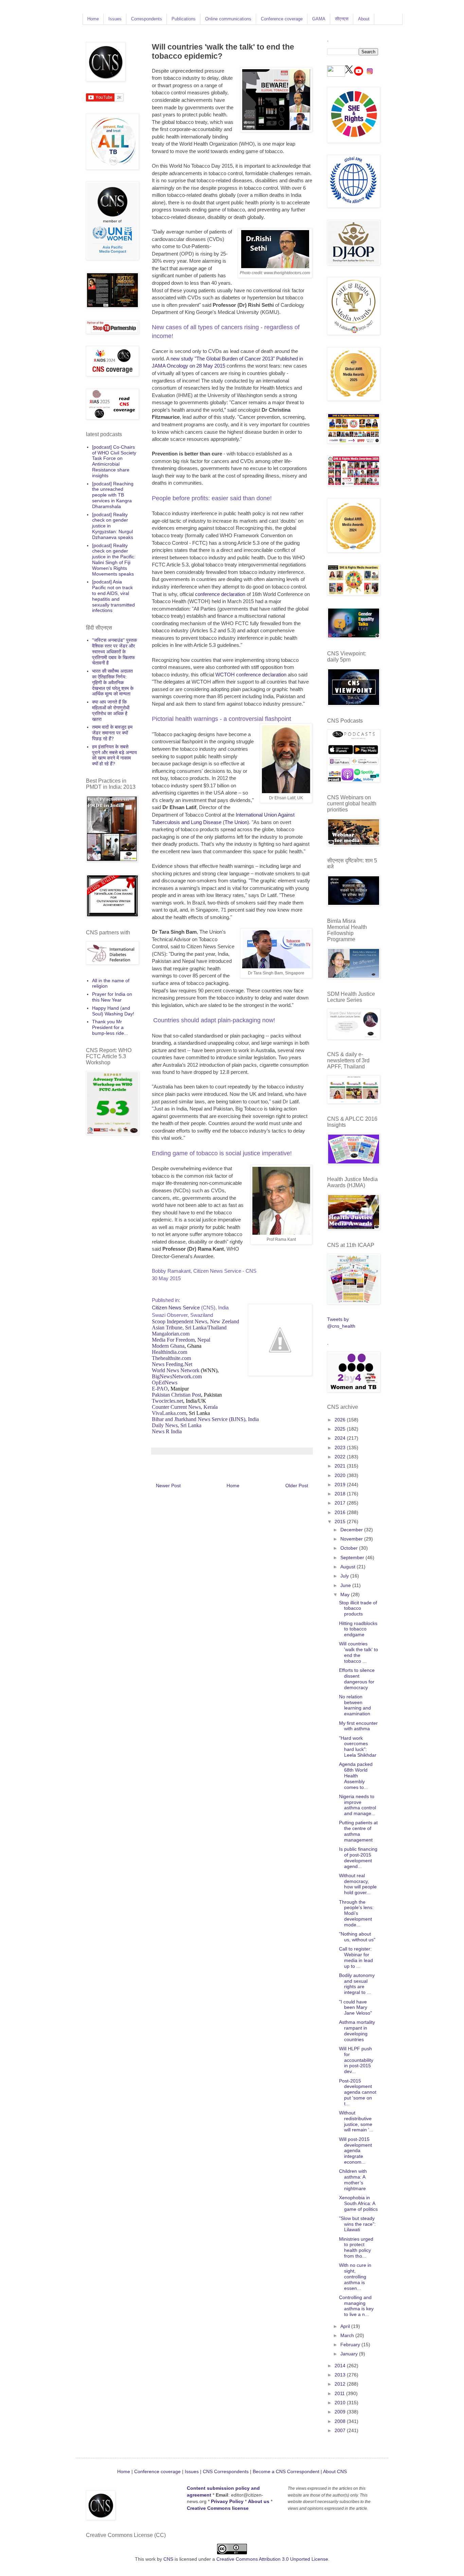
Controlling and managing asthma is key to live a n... (356, 2306)
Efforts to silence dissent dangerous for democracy (357, 1679)
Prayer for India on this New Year (112, 997)
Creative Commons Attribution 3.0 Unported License (272, 2559)
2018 (341, 1494)
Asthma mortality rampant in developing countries (357, 2031)
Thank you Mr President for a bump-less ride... (110, 1027)
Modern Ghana (168, 1346)
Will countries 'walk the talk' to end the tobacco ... (359, 1652)
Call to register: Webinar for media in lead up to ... (356, 1957)
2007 (341, 2430)
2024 (341, 1438)
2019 (341, 1485)
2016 (341, 1512)
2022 (341, 1457)
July (345, 1576)
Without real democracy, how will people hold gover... (358, 1884)
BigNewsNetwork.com (177, 1376)
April (346, 2326)
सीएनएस (342, 19)
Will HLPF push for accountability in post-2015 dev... (356, 2060)
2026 (341, 1420)
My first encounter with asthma (358, 1726)
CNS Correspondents (226, 2471)
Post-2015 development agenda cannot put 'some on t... (358, 2092)
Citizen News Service (176, 1308)
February (351, 2345)
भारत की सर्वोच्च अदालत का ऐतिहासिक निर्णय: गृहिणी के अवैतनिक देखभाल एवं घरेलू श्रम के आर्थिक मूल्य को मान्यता (113, 682)
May (346, 1594)
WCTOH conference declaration (251, 675)
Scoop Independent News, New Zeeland (195, 1321)
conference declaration (220, 594)
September (353, 1557)
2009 (341, 2412)
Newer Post (168, 1486)
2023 (341, 1448)
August (349, 1567)
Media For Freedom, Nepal (181, 1340)
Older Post (297, 1486)
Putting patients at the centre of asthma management (358, 1831)
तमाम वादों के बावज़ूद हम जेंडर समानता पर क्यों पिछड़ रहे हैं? (112, 733)
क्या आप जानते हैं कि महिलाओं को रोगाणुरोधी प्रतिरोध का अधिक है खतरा (111, 710)
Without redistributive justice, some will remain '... (356, 2121)
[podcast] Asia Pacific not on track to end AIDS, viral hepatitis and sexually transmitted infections (113, 596)
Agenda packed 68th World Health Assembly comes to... (356, 1776)
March (348, 2335)
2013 (341, 2375)
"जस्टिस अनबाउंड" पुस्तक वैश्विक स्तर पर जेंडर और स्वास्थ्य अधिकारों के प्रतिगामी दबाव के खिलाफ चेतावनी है (114, 651)
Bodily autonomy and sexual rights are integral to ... (357, 1984)
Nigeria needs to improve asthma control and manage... (358, 1805)
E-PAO (160, 1389)
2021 (341, 1466)
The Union (236, 822)
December (352, 1530)
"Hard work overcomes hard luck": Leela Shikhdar (358, 1747)
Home (93, 19)
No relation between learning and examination (355, 1705)
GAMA (319, 19)
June (346, 1585)
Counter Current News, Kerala (185, 1407)
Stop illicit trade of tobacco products (358, 1608)
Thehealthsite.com (171, 1358)
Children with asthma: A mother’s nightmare (353, 2180)
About (364, 19)
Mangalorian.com (171, 1334)
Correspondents (147, 19)
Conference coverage (282, 19)
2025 (341, 1429)
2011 (340, 2393)
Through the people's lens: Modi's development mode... (356, 1913)
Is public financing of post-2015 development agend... (358, 1858)
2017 (341, 1503)
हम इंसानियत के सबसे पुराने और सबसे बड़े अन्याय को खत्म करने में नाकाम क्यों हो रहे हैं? (114, 755)
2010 (341, 2403)
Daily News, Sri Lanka (177, 1425)
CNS (168, 2559)
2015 (341, 1522)
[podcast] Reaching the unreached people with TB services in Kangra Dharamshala (113, 495)
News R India (167, 1431)
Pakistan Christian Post (176, 1395)
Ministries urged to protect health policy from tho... (356, 2247)
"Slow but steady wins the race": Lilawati (357, 2224)
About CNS (335, 2471)
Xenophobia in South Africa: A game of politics (358, 2203)
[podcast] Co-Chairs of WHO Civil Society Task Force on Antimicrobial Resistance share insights (114, 461)
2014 (341, 2366)
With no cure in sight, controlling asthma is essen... (355, 2276)
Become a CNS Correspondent (285, 2471)
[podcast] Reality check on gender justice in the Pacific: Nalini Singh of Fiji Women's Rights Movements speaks (114, 560)
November (352, 1539)
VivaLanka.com (169, 1413)
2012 (341, 2384)
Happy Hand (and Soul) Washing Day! (113, 1011)
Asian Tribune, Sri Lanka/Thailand (189, 1328)
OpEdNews (165, 1383)
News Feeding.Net (172, 1364)
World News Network (176, 1370)
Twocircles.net (167, 1401)
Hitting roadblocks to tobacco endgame (358, 1629)
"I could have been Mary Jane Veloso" (355, 2008)
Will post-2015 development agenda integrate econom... (355, 2151)
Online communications (228, 19)
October (350, 1548)
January (350, 2354)
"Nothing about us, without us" (357, 1937)
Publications (184, 19)
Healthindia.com (169, 1352)
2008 (341, 2421)
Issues (115, 19)
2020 (341, 1475)
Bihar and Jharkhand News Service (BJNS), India (205, 1419)
